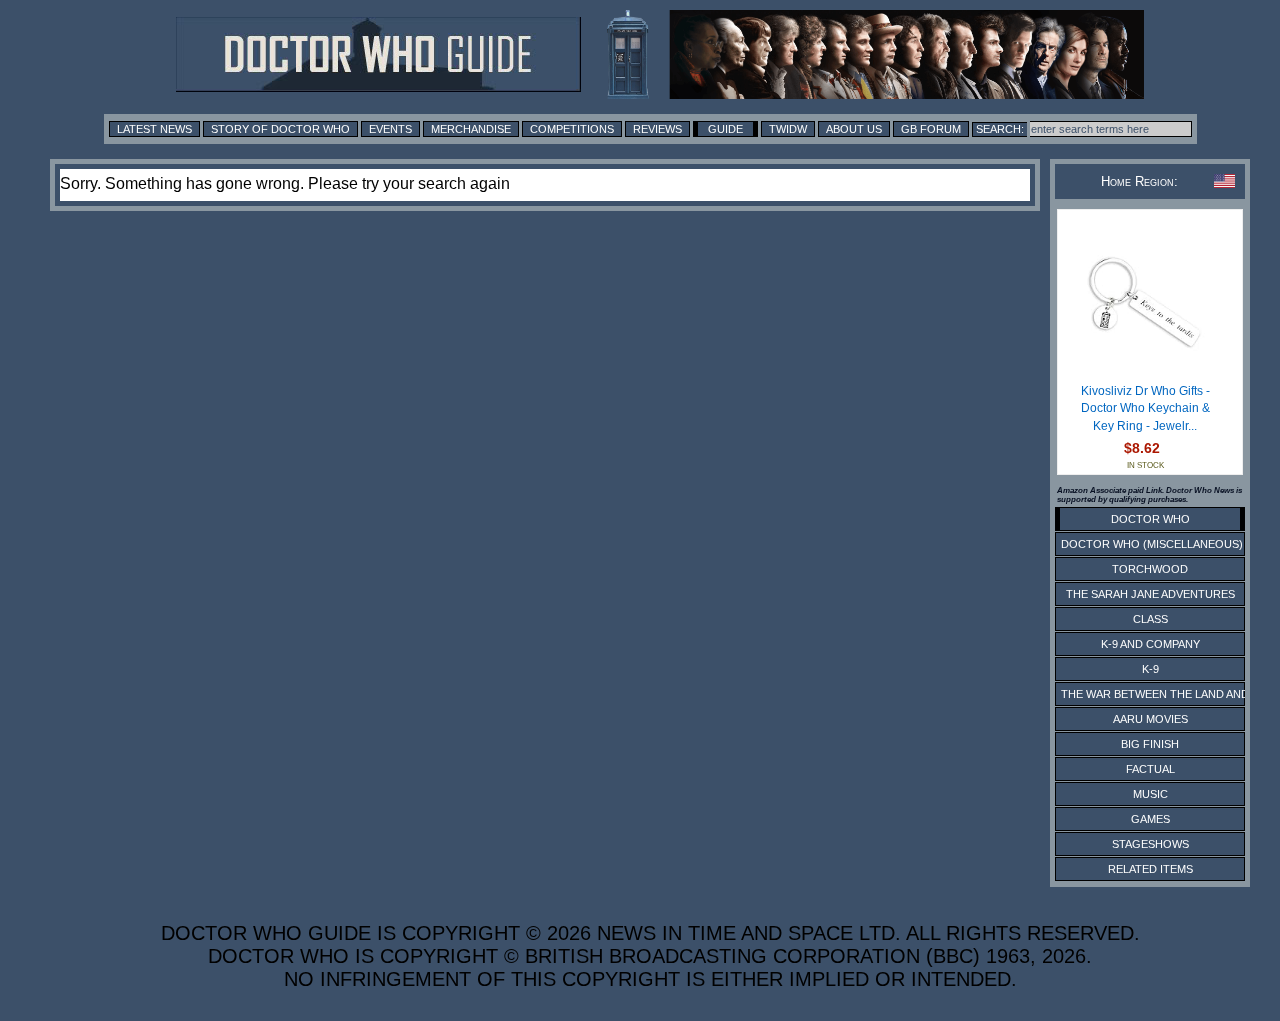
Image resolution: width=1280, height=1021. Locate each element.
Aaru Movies (1150, 719)
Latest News (154, 129)
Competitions (572, 129)
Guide (725, 129)
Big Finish (1150, 744)
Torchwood (1150, 569)
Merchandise (471, 129)
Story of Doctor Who (280, 129)
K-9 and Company (1150, 644)
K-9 (1150, 669)
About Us (854, 129)
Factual (1150, 769)
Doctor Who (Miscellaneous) (1152, 544)
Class (1150, 619)
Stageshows (1150, 844)
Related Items (1150, 869)
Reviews (657, 129)
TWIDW (788, 129)
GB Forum (931, 129)
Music (1150, 794)
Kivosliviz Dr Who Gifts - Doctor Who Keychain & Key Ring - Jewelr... (1145, 408)
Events (390, 129)
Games (1150, 819)
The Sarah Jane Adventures (1150, 594)
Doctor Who (1150, 519)
